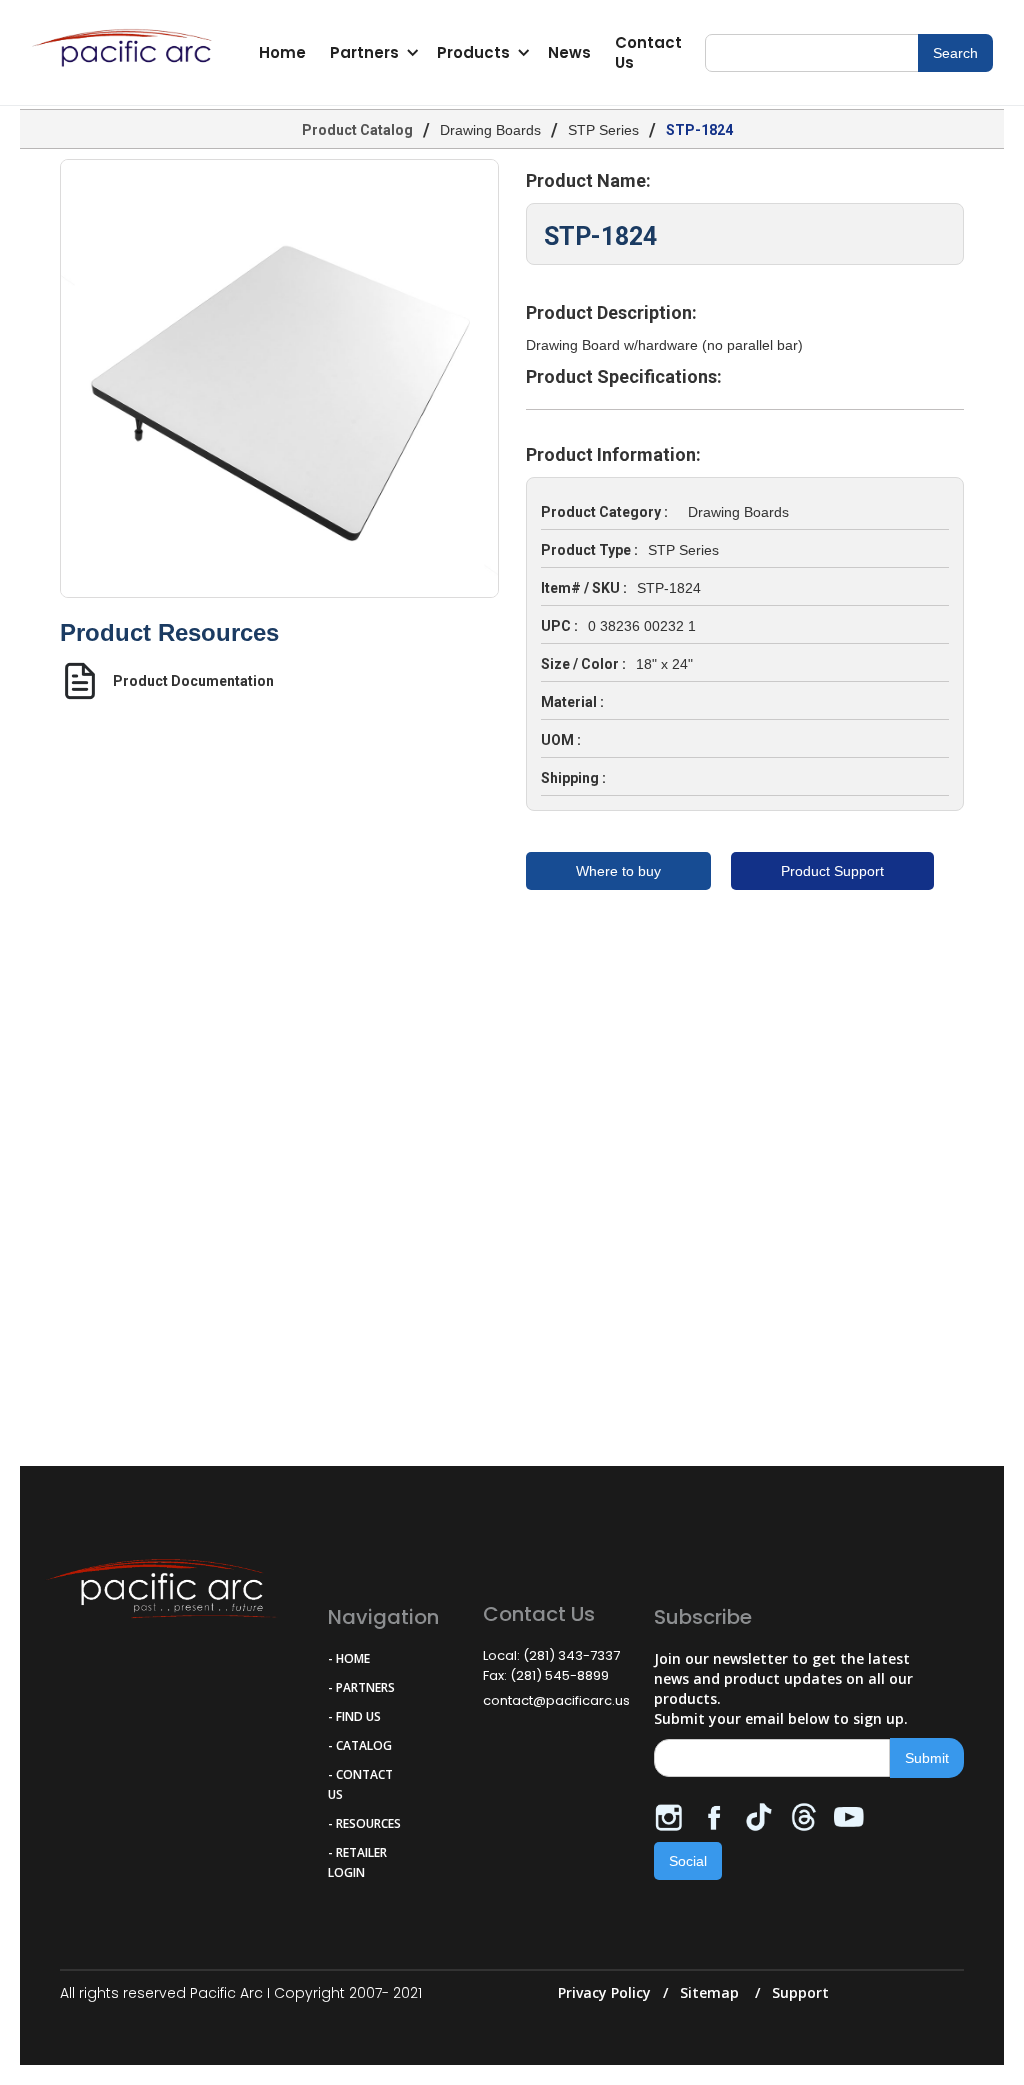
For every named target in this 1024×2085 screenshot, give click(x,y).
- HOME (349, 1658)
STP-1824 (699, 130)
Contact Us (648, 52)
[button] (371, 53)
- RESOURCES (364, 1823)
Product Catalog (357, 130)
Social (688, 1861)
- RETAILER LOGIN (357, 1862)
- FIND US (354, 1716)
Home (282, 52)
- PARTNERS (361, 1687)
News (569, 52)
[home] (127, 53)
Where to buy (618, 871)
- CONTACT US (360, 1784)
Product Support (832, 871)
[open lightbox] (279, 378)
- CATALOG (360, 1745)
